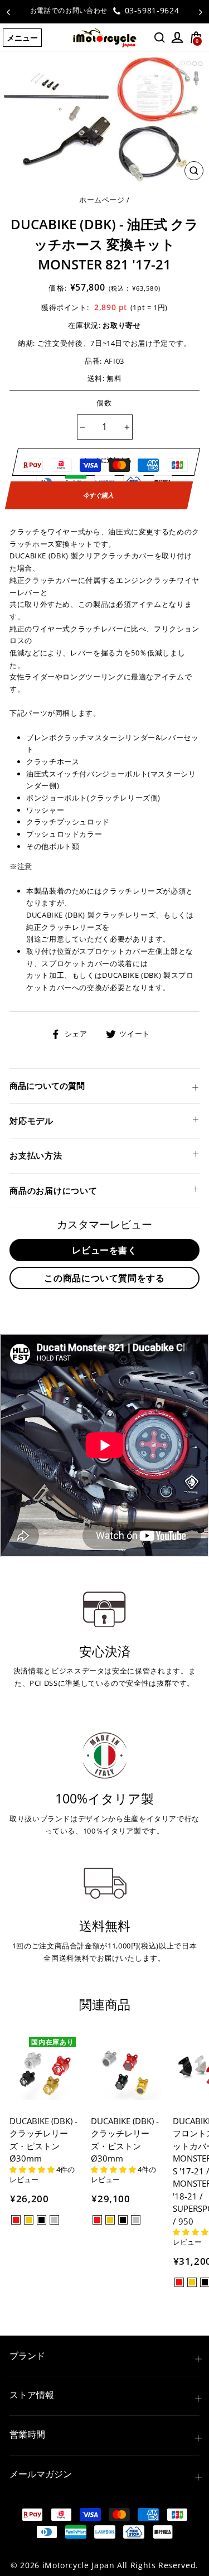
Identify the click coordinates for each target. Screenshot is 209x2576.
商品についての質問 (47, 1086)
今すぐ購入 (99, 495)
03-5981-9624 (150, 10)
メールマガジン (41, 2474)
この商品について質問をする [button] (104, 1278)
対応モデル (31, 1121)
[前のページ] (8, 12)
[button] (33, 2169)
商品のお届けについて (54, 1190)
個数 (104, 403)
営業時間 (27, 2434)
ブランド (27, 2356)
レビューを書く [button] (104, 1250)
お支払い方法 (36, 1155)
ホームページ (102, 200)
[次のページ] (201, 12)
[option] (104, 11)
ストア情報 (32, 2395)
